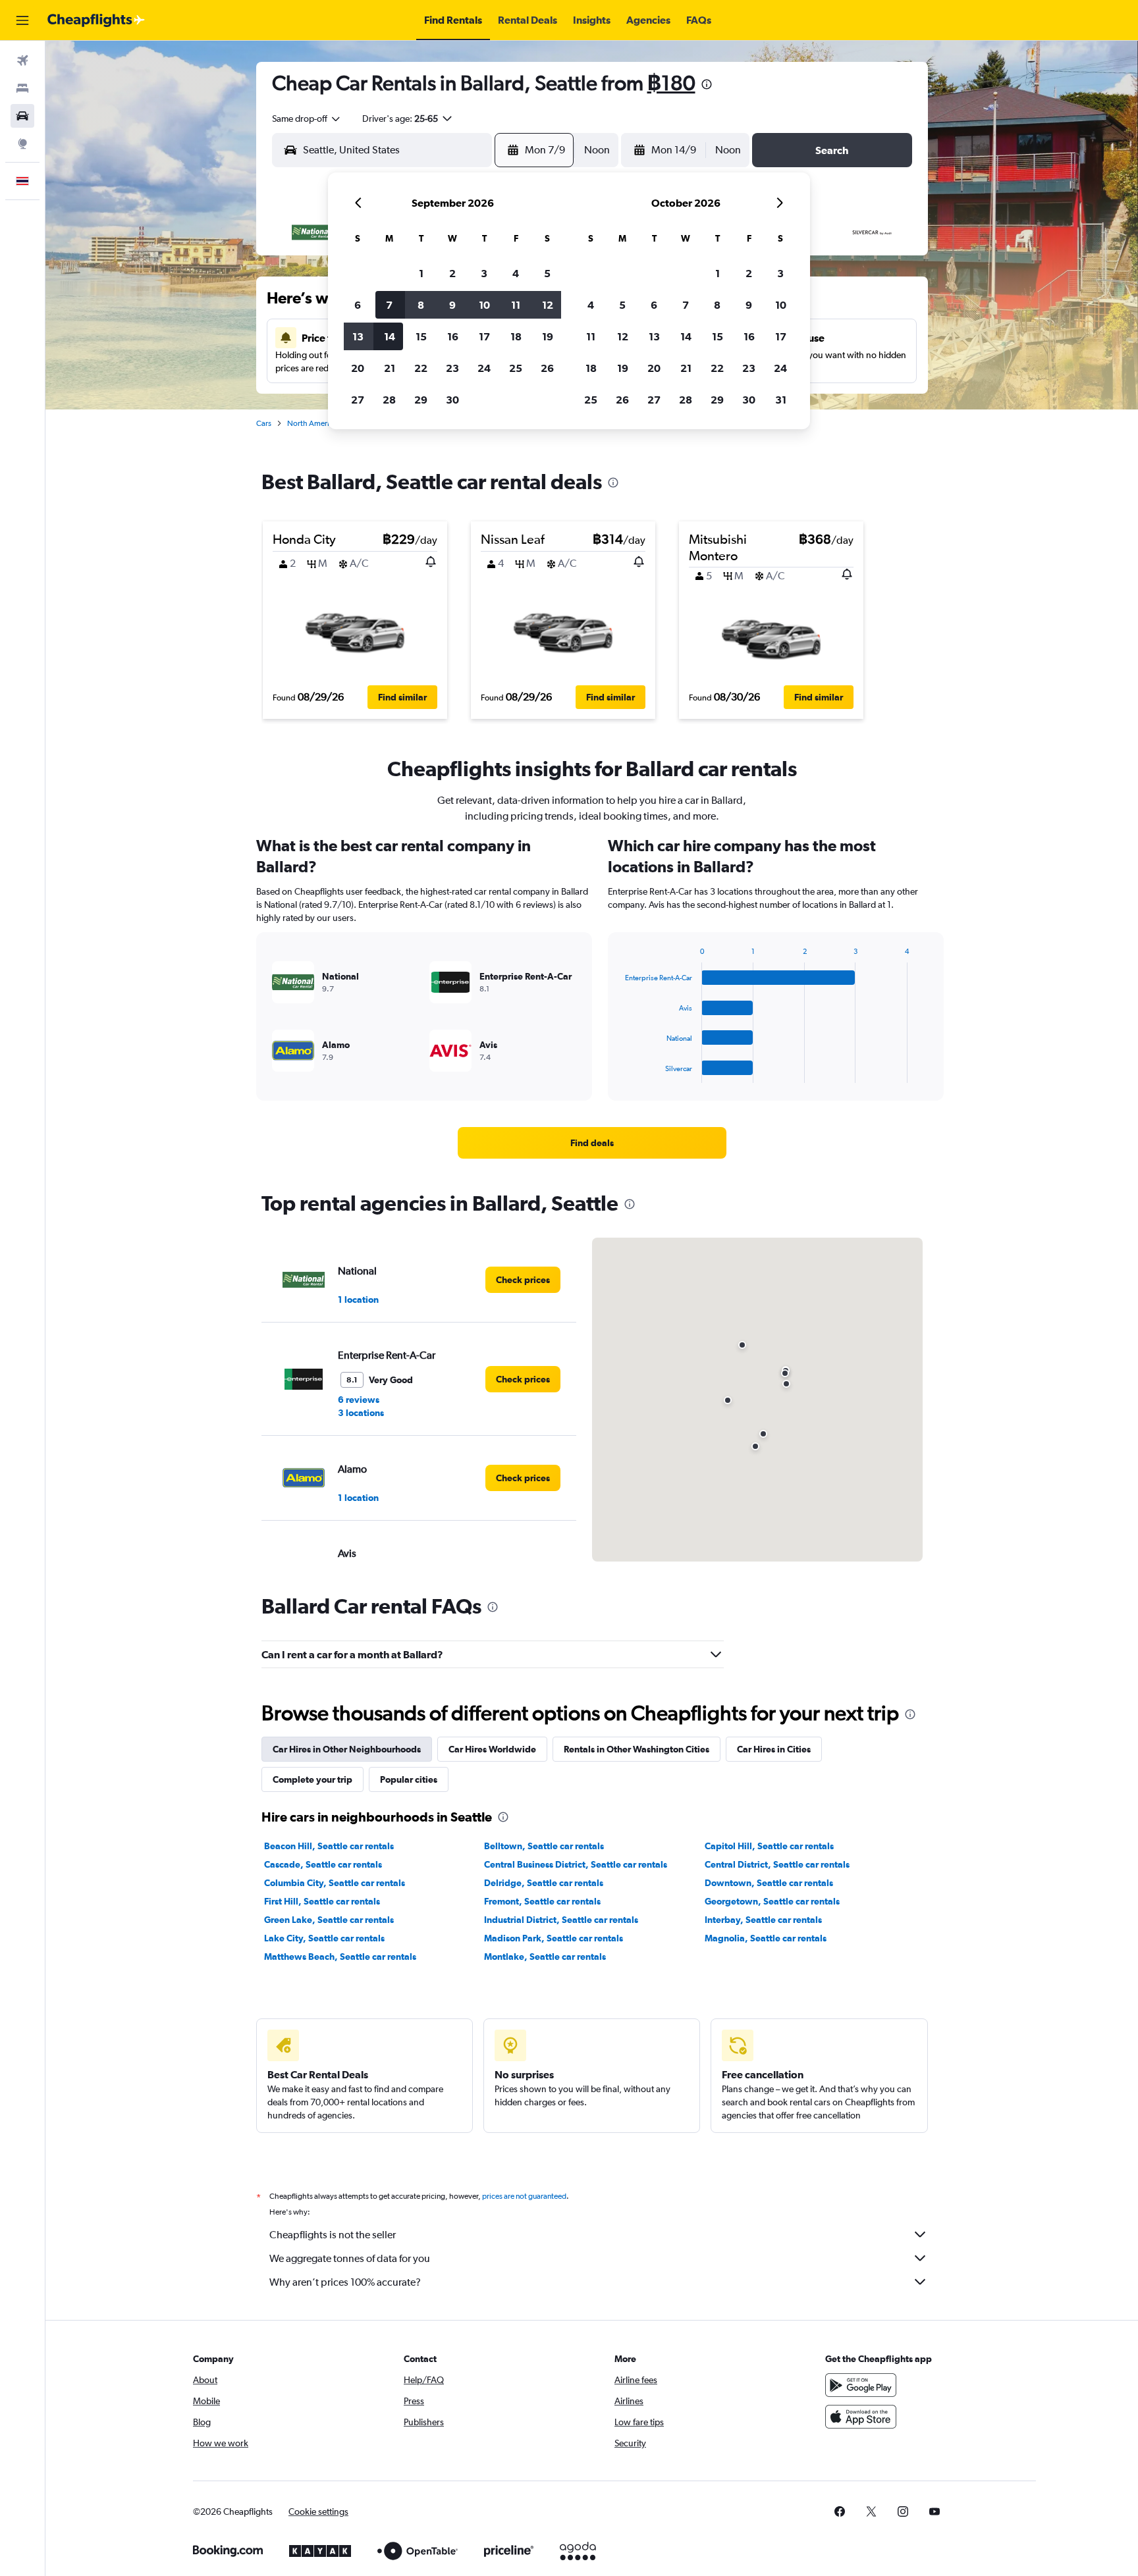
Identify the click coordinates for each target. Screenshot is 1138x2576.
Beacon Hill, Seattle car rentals (329, 1846)
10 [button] (484, 305)
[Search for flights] (22, 61)
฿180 (671, 83)
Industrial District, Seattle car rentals (561, 1920)
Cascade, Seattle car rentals (323, 1864)
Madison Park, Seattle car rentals (554, 1938)
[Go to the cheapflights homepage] (96, 20)
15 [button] (421, 336)
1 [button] (421, 273)
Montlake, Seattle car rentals (545, 1957)
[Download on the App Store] (861, 2417)
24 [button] (484, 368)
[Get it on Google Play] (861, 2385)
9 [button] (452, 305)
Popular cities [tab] (409, 1779)
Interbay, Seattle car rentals (763, 1920)
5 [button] (547, 273)
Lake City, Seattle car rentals (324, 1938)
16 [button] (453, 336)
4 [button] (516, 273)
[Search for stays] (22, 88)
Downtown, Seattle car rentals (769, 1883)
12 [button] (548, 305)
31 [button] (781, 400)
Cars (264, 423)
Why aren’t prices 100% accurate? (345, 2282)
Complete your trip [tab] (312, 1779)
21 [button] (390, 368)
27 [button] (358, 400)
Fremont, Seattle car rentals (542, 1901)
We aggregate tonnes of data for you (350, 2258)
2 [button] (452, 273)
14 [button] (390, 336)
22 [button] (421, 368)
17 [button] (484, 336)
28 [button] (389, 400)
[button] (22, 20)
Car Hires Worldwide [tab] (492, 1749)
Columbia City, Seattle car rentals (335, 1883)
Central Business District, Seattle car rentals (576, 1864)
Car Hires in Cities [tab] (774, 1749)
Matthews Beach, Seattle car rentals (340, 1957)
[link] (592, 1143)
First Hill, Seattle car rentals (322, 1901)
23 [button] (452, 368)
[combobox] (307, 118)
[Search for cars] (22, 116)
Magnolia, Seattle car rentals (766, 1938)
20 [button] (358, 368)
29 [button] (421, 400)
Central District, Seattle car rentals (777, 1864)
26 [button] (547, 368)
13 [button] (358, 336)
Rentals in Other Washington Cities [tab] (637, 1749)
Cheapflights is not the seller (333, 2235)
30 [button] (452, 400)
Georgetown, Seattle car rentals (772, 1901)
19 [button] (548, 336)
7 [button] (389, 305)
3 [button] (484, 273)
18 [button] (516, 336)
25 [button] (516, 368)
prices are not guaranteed (524, 2196)
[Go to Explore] (22, 144)
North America (312, 423)
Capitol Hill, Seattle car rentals (769, 1846)
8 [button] (421, 305)
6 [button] (358, 305)
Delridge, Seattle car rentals (544, 1883)
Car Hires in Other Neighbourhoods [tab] (347, 1749)
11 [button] (516, 305)
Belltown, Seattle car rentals (544, 1846)
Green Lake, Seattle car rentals (329, 1920)
